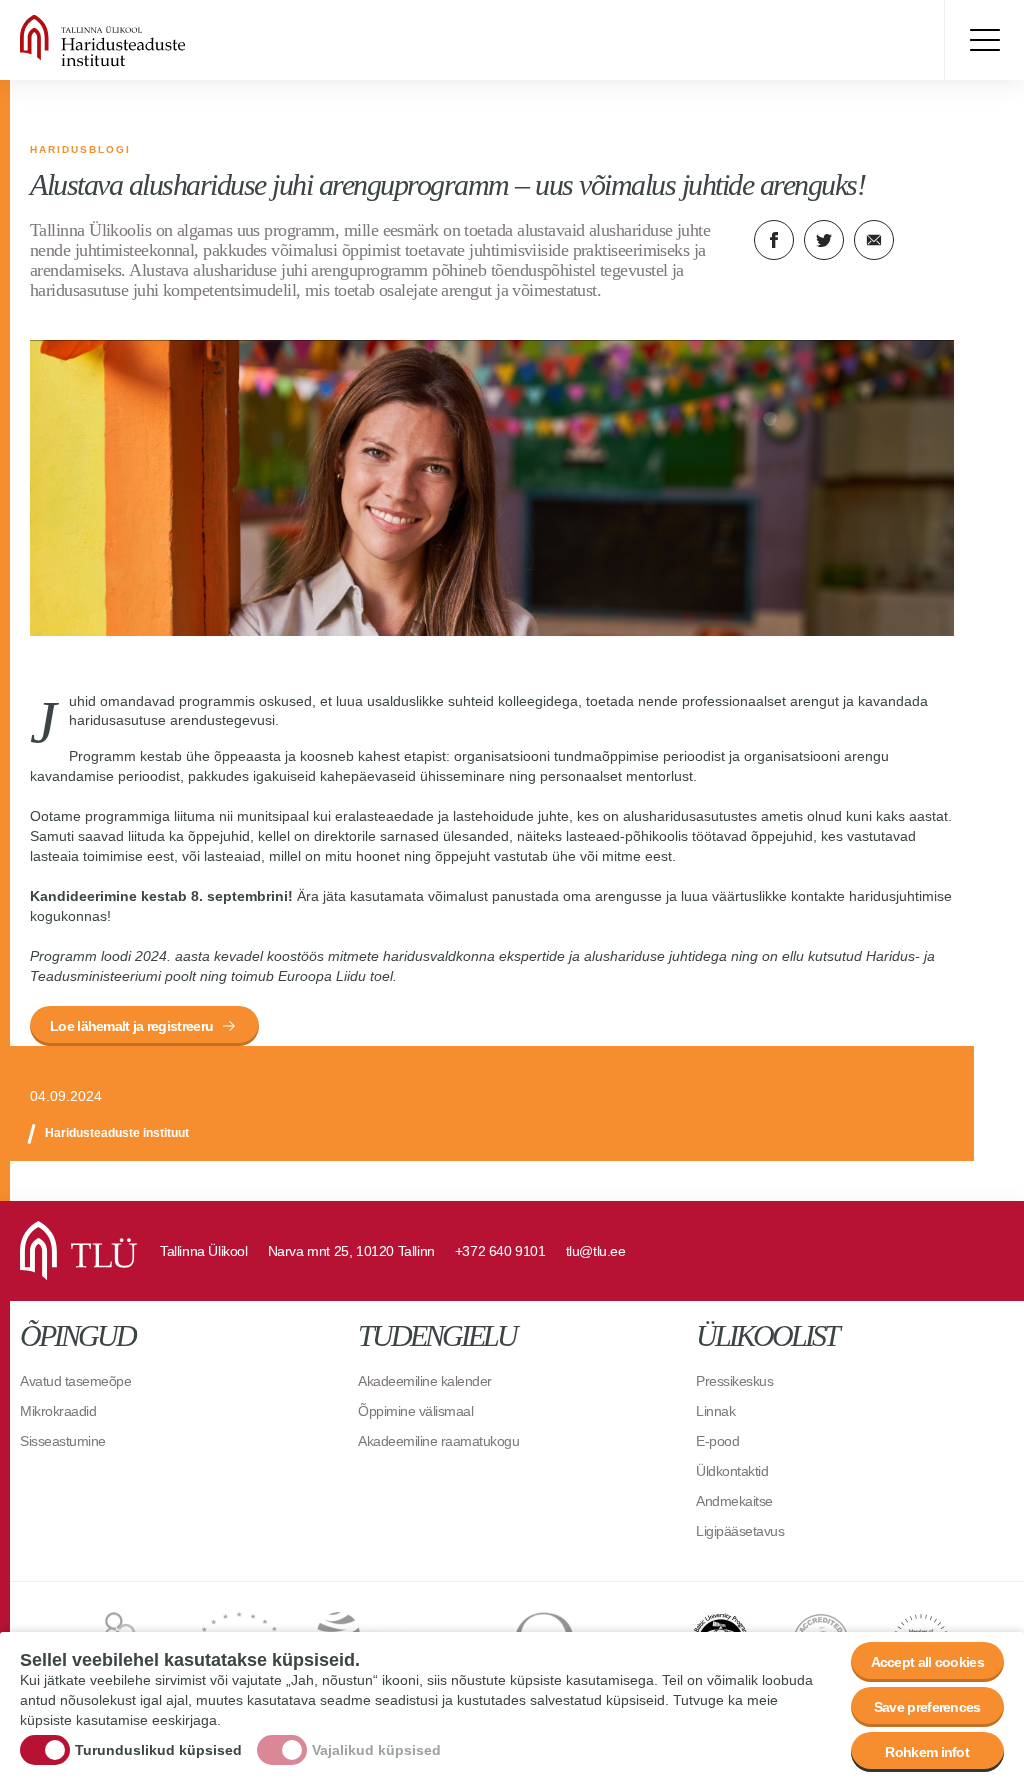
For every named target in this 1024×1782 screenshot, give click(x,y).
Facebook (774, 240)
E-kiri (874, 240)
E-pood (717, 1441)
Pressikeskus (734, 1381)
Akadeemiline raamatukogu (438, 1441)
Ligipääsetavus (740, 1531)
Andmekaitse (734, 1501)
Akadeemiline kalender (425, 1381)
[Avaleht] (160, 40)
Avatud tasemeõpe (75, 1381)
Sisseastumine (63, 1441)
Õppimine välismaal (415, 1411)
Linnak (715, 1411)
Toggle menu (984, 40)
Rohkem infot (927, 1752)
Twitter (824, 240)
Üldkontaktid (732, 1471)
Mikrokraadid (58, 1411)
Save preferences (927, 1707)
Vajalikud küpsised (376, 1750)
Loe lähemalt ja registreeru (131, 1026)
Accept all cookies (927, 1662)
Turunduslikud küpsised (158, 1750)
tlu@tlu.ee (596, 1251)
